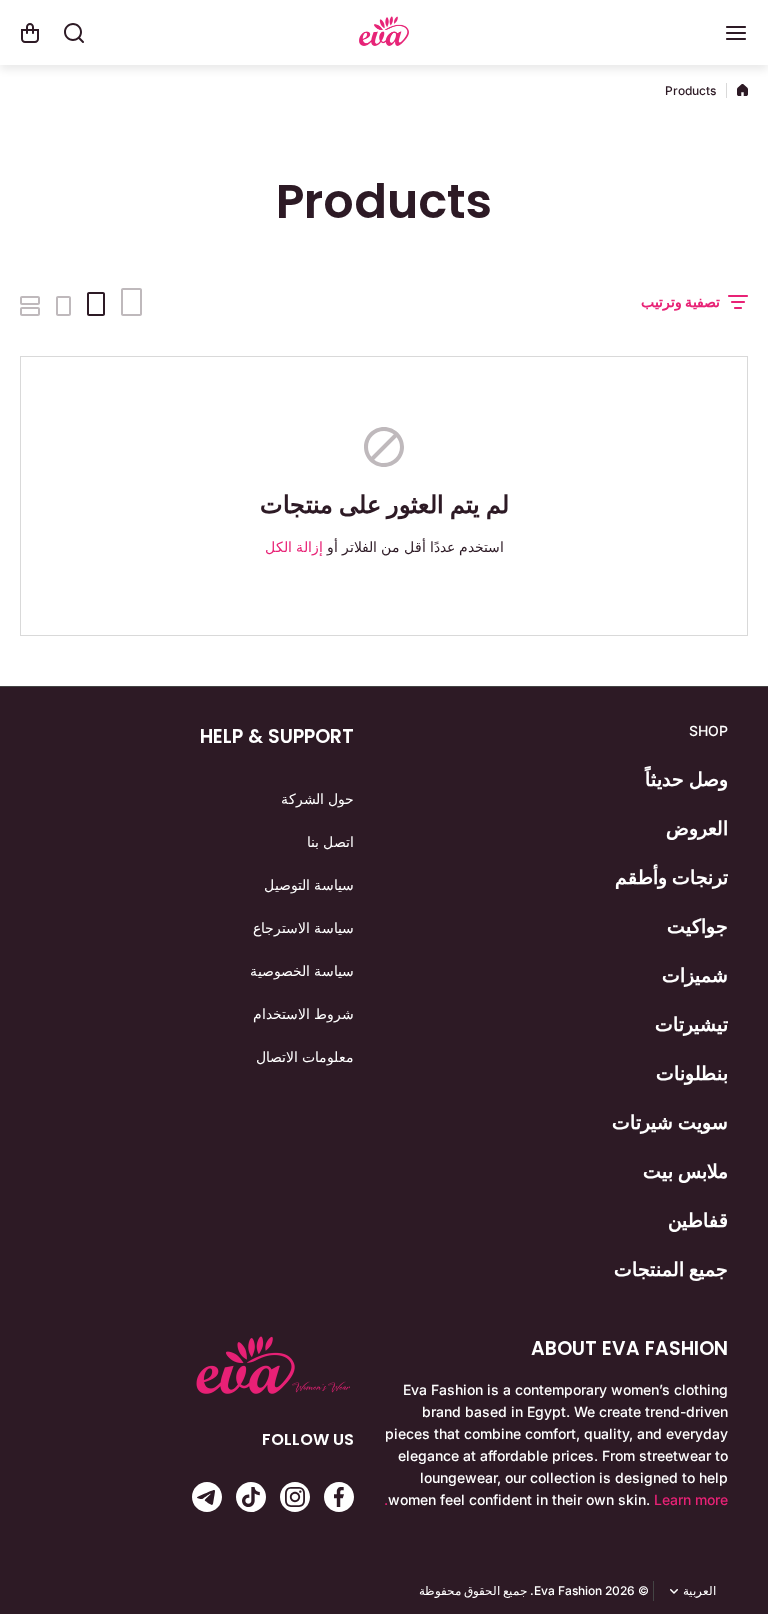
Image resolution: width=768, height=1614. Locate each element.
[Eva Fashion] (384, 33)
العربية (699, 1591)
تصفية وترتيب (680, 301)
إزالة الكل (294, 546)
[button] (30, 33)
